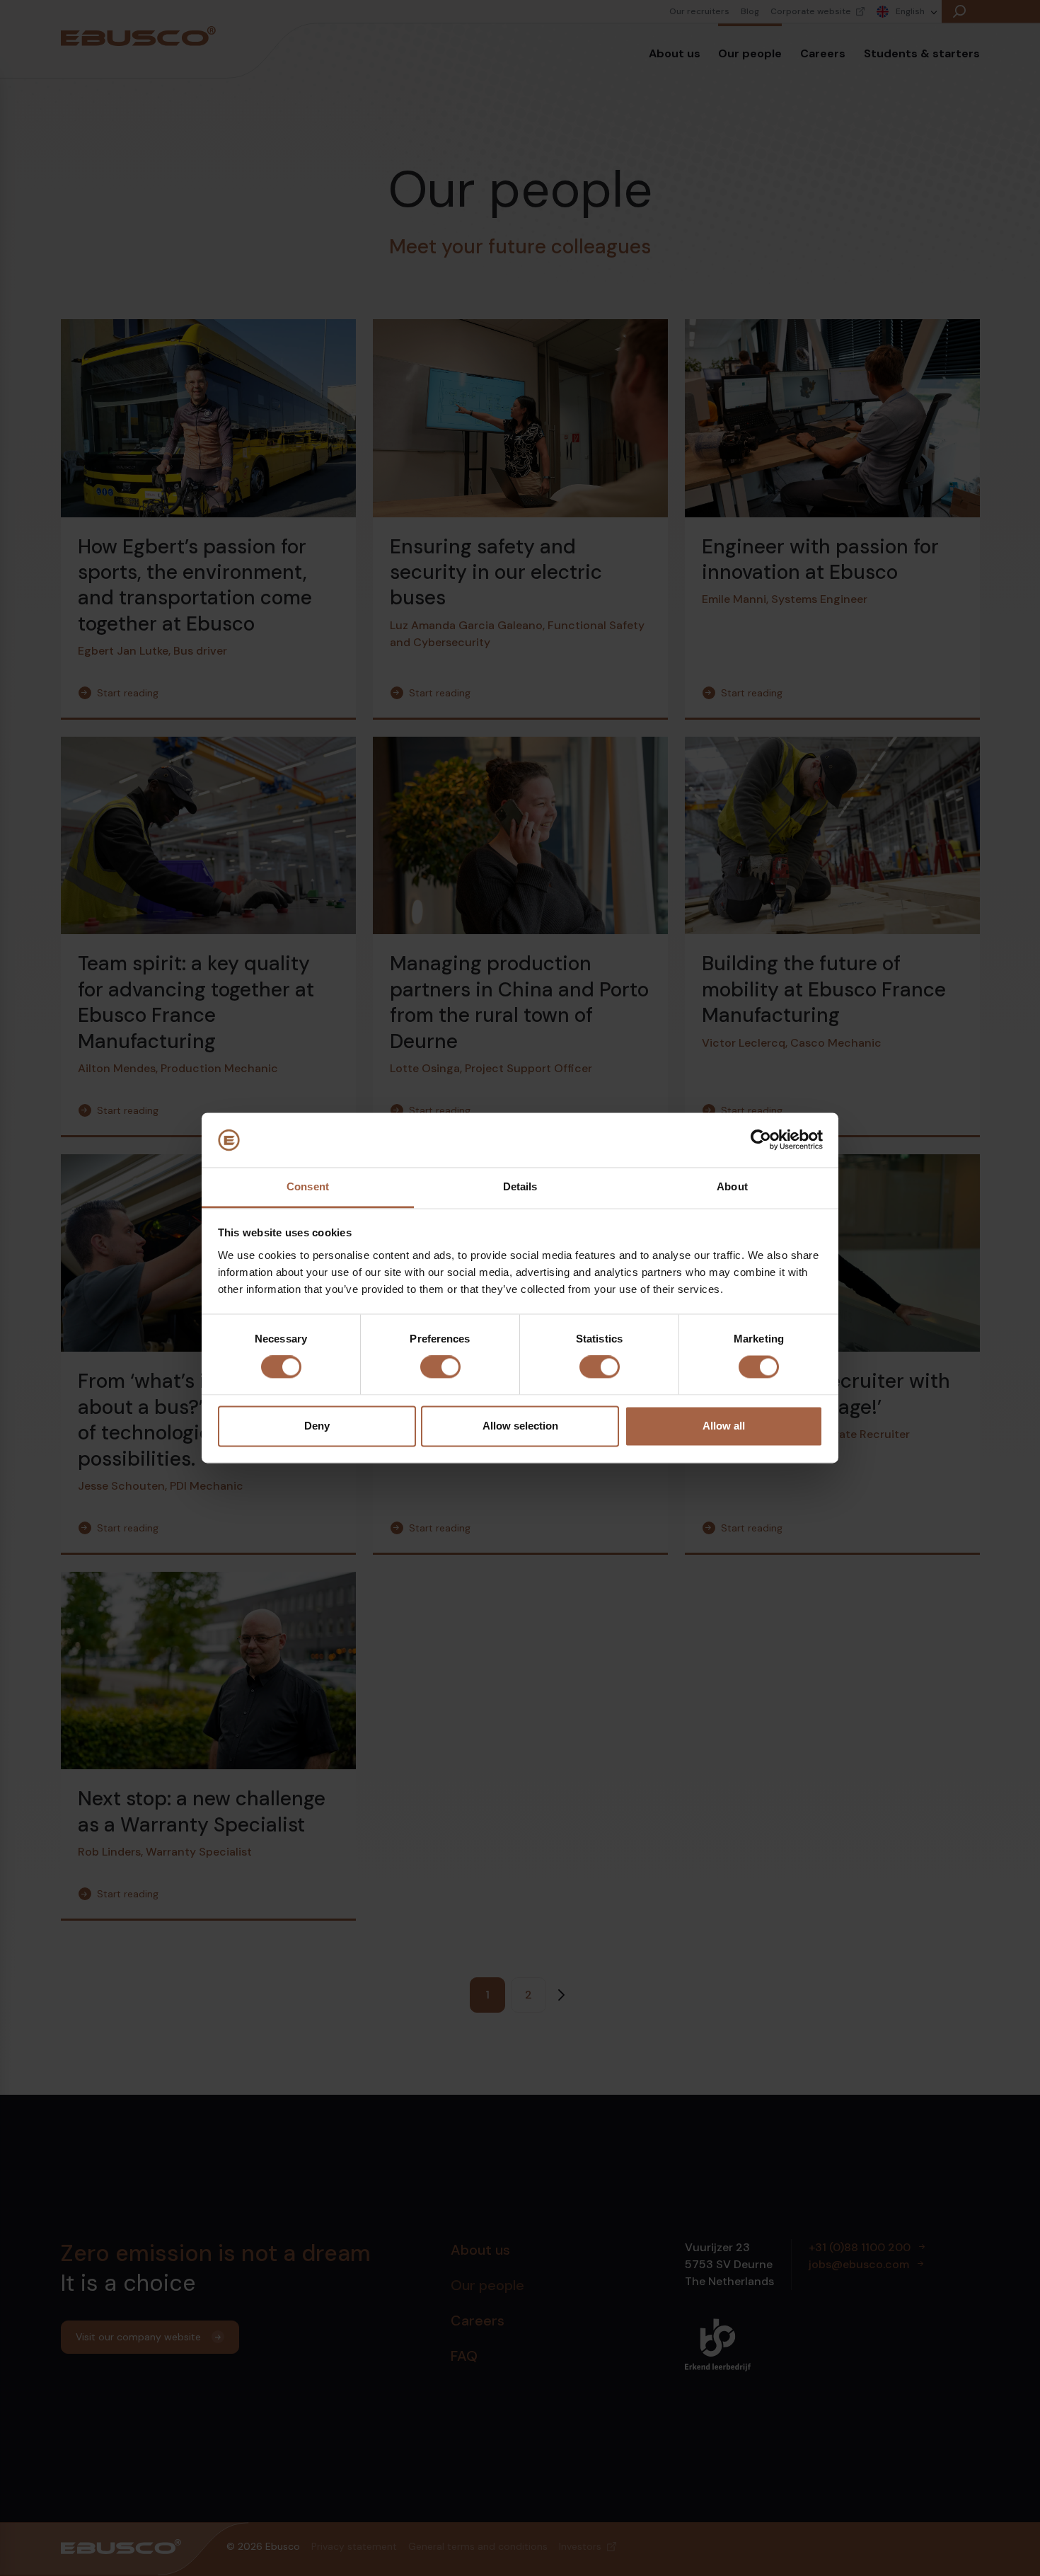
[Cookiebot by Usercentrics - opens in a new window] (761, 1140)
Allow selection (520, 1426)
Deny (317, 1426)
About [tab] (732, 1186)
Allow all (724, 1426)
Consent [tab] (308, 1186)
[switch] (440, 1367)
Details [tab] (520, 1186)
